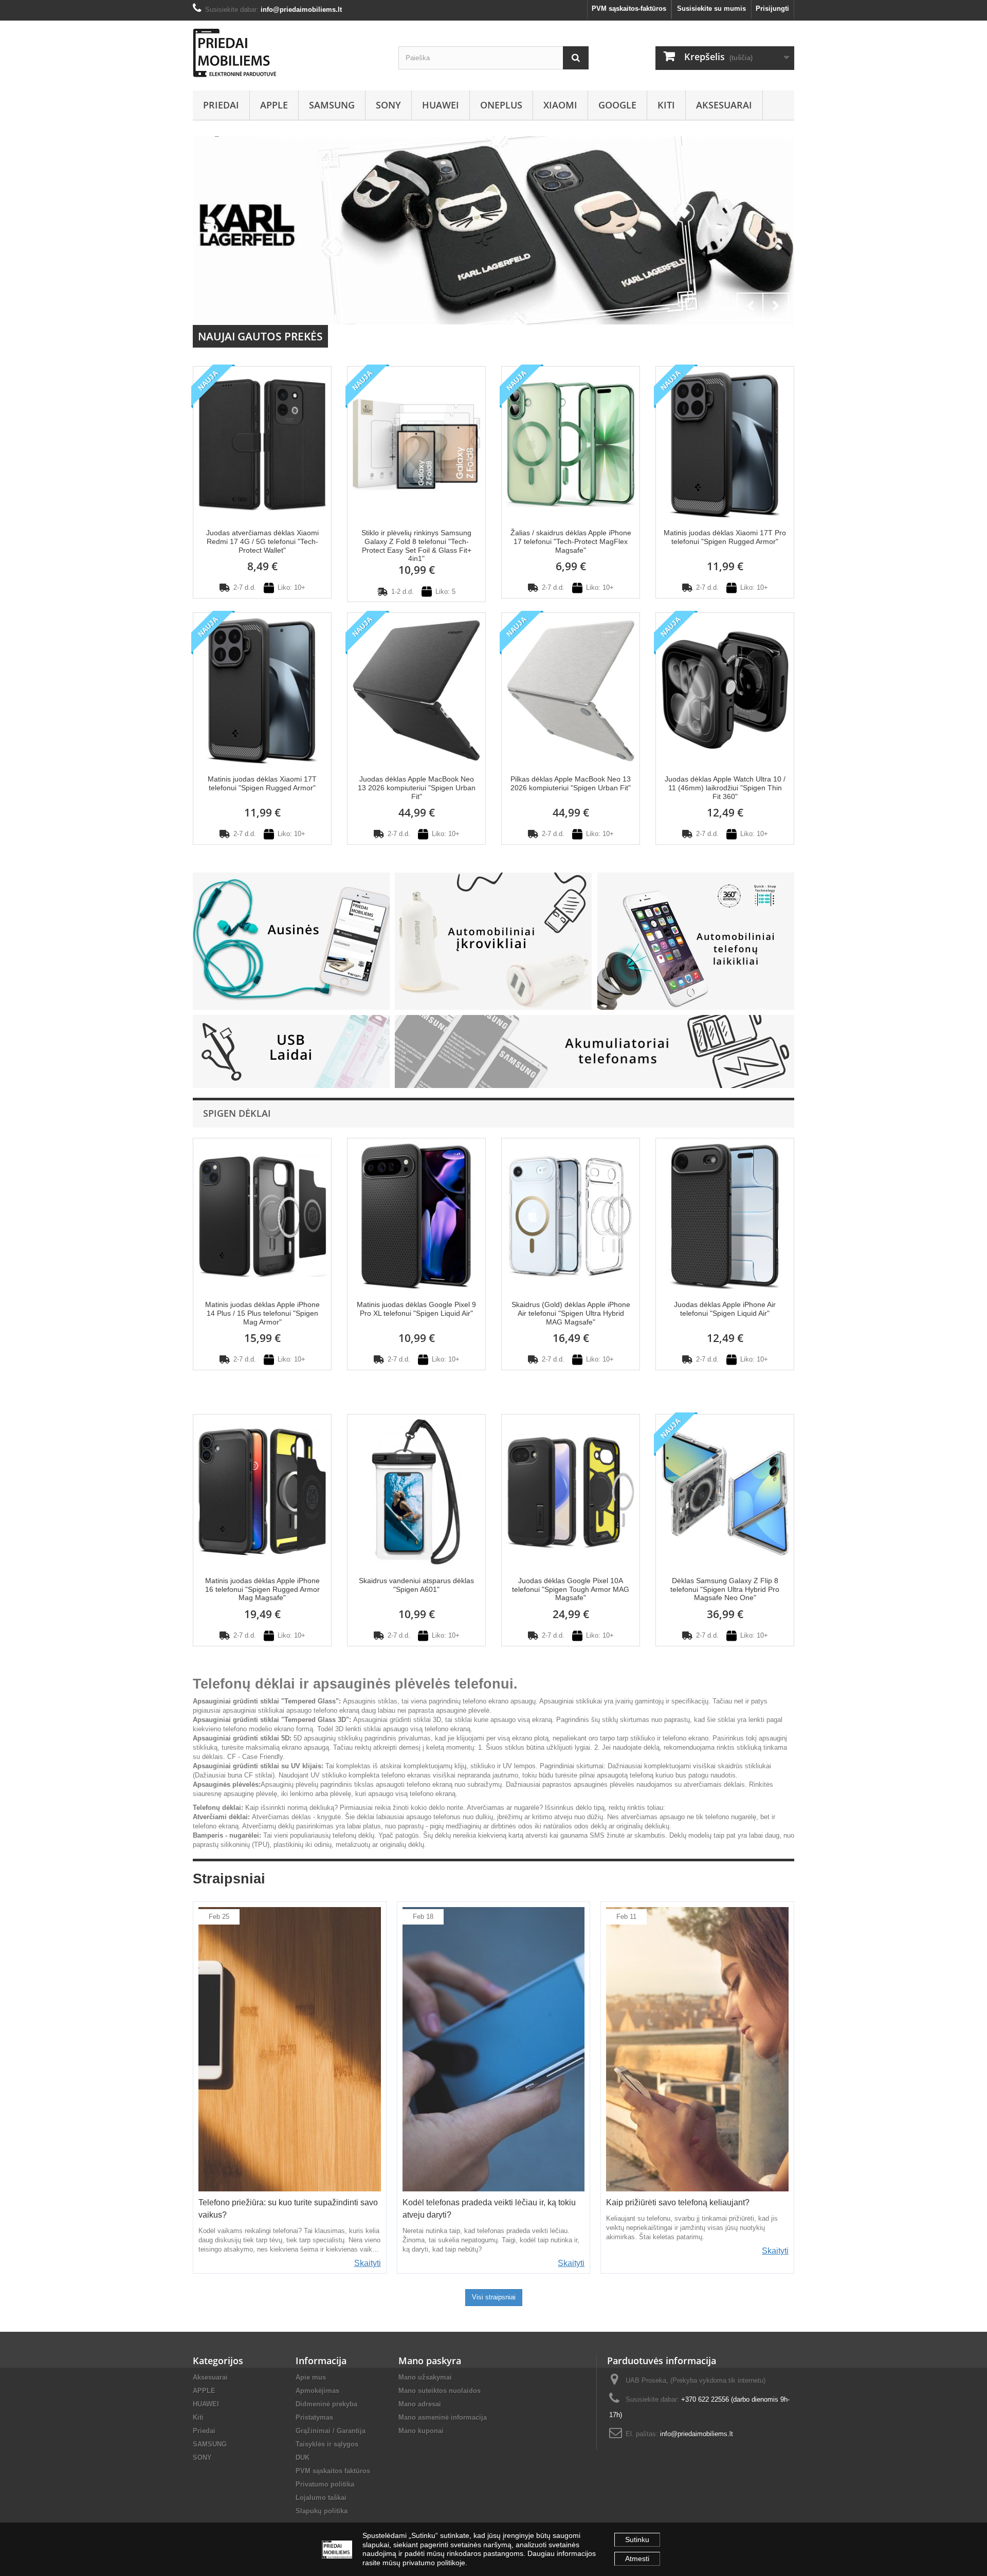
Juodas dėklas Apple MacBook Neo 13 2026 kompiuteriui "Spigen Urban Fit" (417, 788)
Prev (750, 306)
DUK (303, 2457)
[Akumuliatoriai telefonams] (595, 1051)
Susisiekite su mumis (711, 8)
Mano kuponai (421, 2431)
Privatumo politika (325, 2484)
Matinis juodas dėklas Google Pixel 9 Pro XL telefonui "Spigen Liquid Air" (416, 1309)
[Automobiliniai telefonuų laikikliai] (696, 941)
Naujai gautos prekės (260, 336)
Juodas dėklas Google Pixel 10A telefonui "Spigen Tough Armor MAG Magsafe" (571, 1589)
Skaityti (368, 2263)
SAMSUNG (332, 105)
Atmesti (637, 2559)
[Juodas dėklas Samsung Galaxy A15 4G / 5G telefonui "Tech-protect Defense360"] (493, 230)
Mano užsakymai (425, 2377)
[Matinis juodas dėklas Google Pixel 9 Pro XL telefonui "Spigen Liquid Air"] (416, 1215)
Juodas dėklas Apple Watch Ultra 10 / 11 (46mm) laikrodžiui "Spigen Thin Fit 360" (725, 788)
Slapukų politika (322, 2511)
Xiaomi (560, 105)
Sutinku (637, 2539)
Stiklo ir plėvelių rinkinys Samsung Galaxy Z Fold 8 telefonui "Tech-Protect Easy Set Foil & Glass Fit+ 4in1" (416, 546)
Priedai (221, 105)
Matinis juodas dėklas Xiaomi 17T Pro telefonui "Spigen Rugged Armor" (725, 537)
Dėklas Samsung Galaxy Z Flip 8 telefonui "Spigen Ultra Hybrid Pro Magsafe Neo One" (725, 1589)
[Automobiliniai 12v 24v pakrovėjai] (493, 941)
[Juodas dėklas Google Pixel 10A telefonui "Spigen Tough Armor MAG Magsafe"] (571, 1491)
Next (776, 306)
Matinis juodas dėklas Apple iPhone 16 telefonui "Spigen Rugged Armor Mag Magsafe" (262, 1589)
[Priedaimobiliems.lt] (288, 53)
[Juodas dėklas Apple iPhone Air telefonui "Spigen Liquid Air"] (725, 1215)
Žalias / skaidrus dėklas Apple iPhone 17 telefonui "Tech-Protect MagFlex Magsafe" (571, 541)
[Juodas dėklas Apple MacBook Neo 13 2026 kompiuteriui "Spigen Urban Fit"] (416, 690)
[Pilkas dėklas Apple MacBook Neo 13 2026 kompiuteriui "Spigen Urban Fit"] (571, 690)
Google (617, 105)
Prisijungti (772, 8)
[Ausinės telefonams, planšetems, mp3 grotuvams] (291, 941)
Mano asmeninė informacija (443, 2417)
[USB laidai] (291, 1051)
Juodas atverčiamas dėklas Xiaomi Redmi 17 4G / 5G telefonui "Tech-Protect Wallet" (262, 541)
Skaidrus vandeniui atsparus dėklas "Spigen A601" (416, 1585)
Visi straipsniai (494, 2297)
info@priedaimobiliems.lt (697, 2434)
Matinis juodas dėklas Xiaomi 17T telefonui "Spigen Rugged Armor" (262, 783)
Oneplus (501, 105)
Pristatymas (314, 2417)
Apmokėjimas (317, 2391)
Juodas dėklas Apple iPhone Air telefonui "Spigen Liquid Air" (725, 1309)
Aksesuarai (724, 105)
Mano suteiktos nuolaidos (440, 2391)
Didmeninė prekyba (326, 2404)
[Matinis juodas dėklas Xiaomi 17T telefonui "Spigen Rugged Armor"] (262, 690)
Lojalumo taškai (321, 2498)
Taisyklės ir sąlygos (327, 2444)
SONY (388, 105)
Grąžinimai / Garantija (331, 2431)
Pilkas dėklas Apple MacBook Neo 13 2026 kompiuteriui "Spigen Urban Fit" (571, 783)
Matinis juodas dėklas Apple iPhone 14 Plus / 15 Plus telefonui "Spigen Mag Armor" (262, 1313)
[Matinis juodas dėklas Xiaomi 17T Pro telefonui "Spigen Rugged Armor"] (725, 443)
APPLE (274, 105)
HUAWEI (441, 105)
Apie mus (311, 2377)
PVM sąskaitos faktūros (333, 2471)
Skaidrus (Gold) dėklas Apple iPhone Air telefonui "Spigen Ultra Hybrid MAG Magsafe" (571, 1313)
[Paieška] (576, 58)
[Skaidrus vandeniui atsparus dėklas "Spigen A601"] (416, 1491)
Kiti (666, 105)
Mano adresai (420, 2404)
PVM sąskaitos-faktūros (629, 8)
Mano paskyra (430, 2361)
